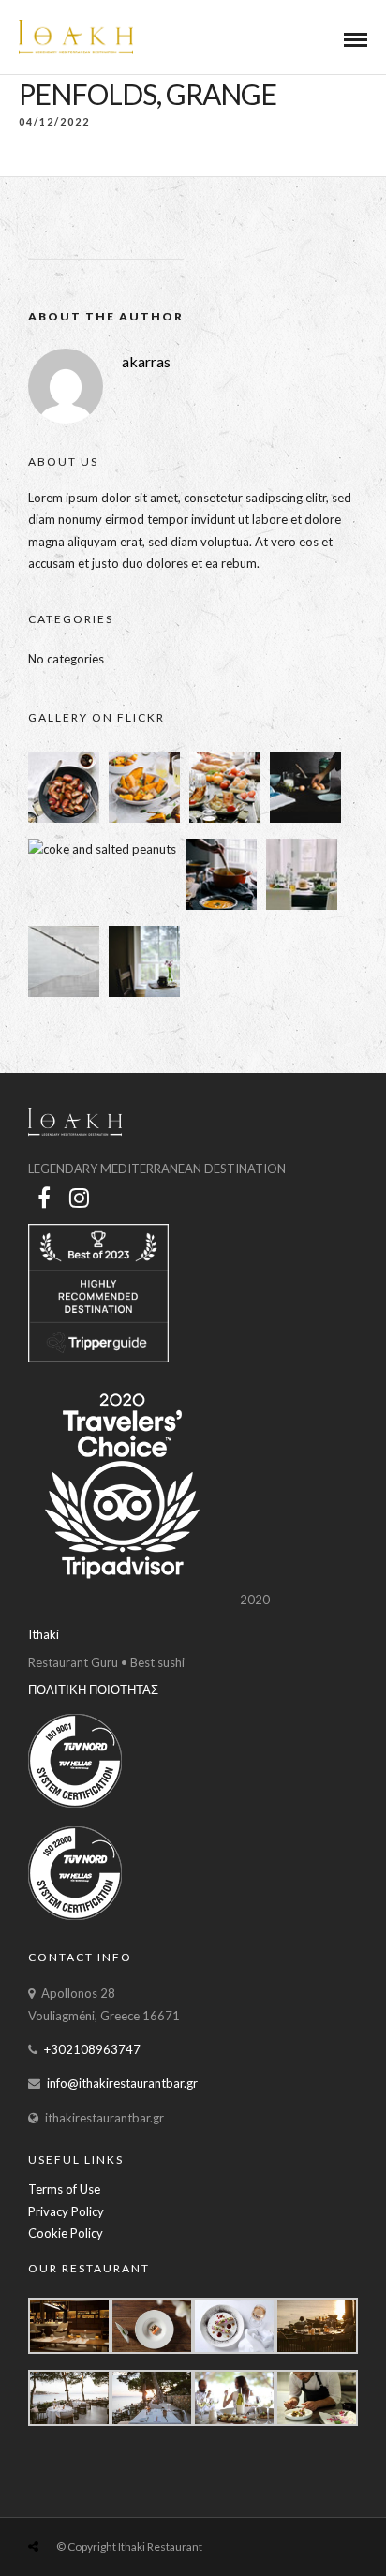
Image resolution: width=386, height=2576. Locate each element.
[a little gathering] (302, 905)
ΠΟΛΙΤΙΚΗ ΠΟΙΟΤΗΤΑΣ (93, 1690)
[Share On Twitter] (63, 2502)
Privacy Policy (66, 2211)
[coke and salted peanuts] (102, 849)
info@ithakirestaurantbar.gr (122, 2083)
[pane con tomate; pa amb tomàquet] (225, 818)
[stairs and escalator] (64, 992)
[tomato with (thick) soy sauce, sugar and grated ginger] (64, 818)
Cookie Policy (66, 2233)
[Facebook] (44, 1198)
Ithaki (44, 1634)
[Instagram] (79, 1198)
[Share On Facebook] (37, 2502)
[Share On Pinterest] (91, 2502)
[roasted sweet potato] (144, 818)
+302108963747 (92, 2049)
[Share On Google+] (121, 2502)
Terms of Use (64, 2189)
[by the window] (144, 992)
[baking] (305, 818)
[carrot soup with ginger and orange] (221, 905)
